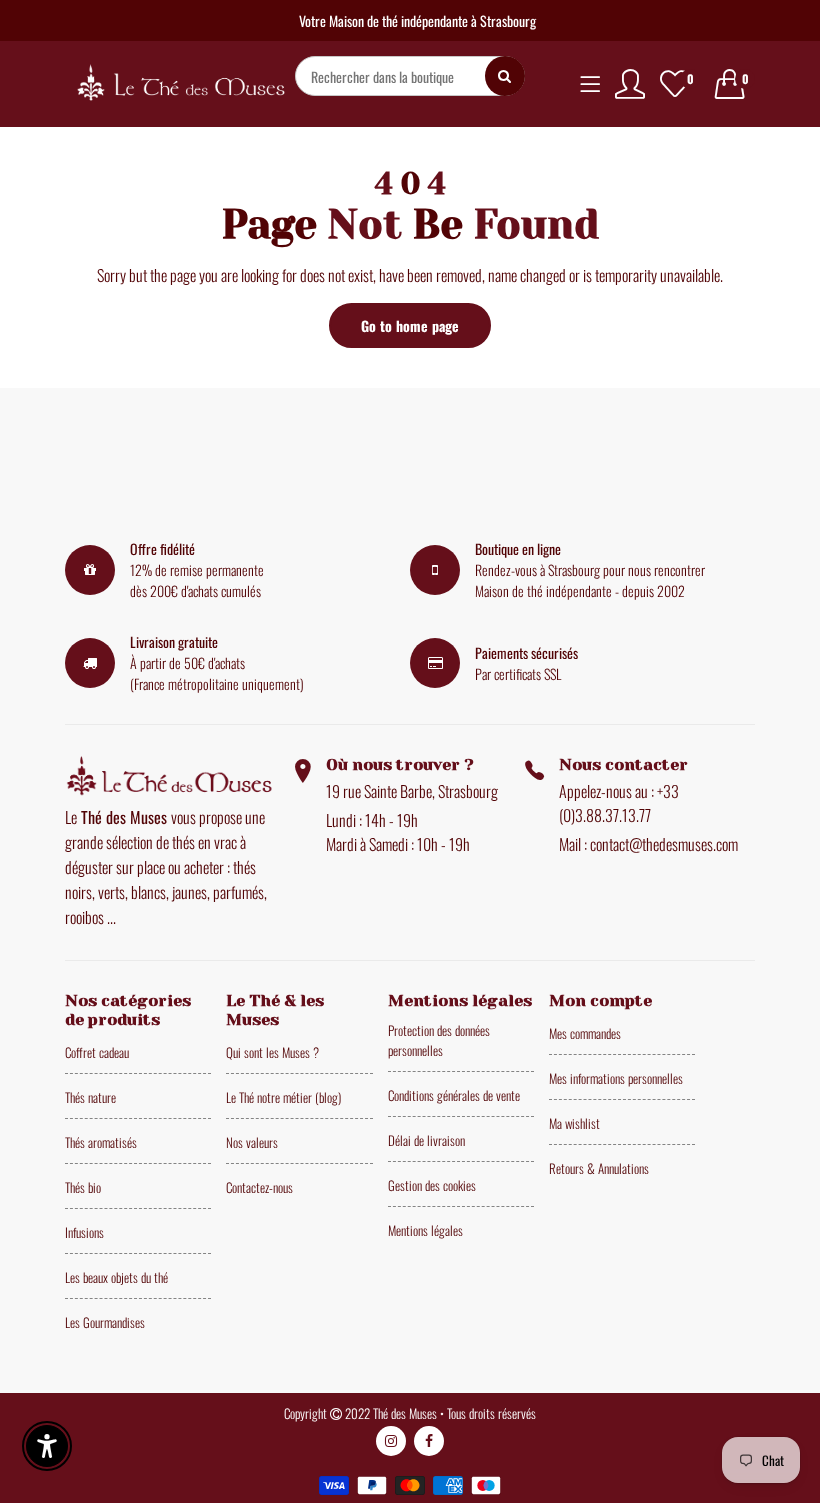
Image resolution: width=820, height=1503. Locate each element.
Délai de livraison (426, 1140)
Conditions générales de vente (454, 1095)
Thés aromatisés (101, 1142)
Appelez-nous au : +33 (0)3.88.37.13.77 (619, 803)
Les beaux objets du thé (116, 1277)
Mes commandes (585, 1033)
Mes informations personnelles (616, 1078)
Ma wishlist (574, 1123)
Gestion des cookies (432, 1185)
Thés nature (90, 1097)
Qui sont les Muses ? (272, 1052)
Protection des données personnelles (439, 1040)
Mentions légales (425, 1230)
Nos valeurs (252, 1142)
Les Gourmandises (105, 1322)
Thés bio (83, 1187)
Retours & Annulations (599, 1168)
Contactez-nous (259, 1187)
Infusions (84, 1232)
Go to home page (410, 325)
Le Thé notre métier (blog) (283, 1097)
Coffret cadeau (97, 1052)
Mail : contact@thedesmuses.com (648, 844)
